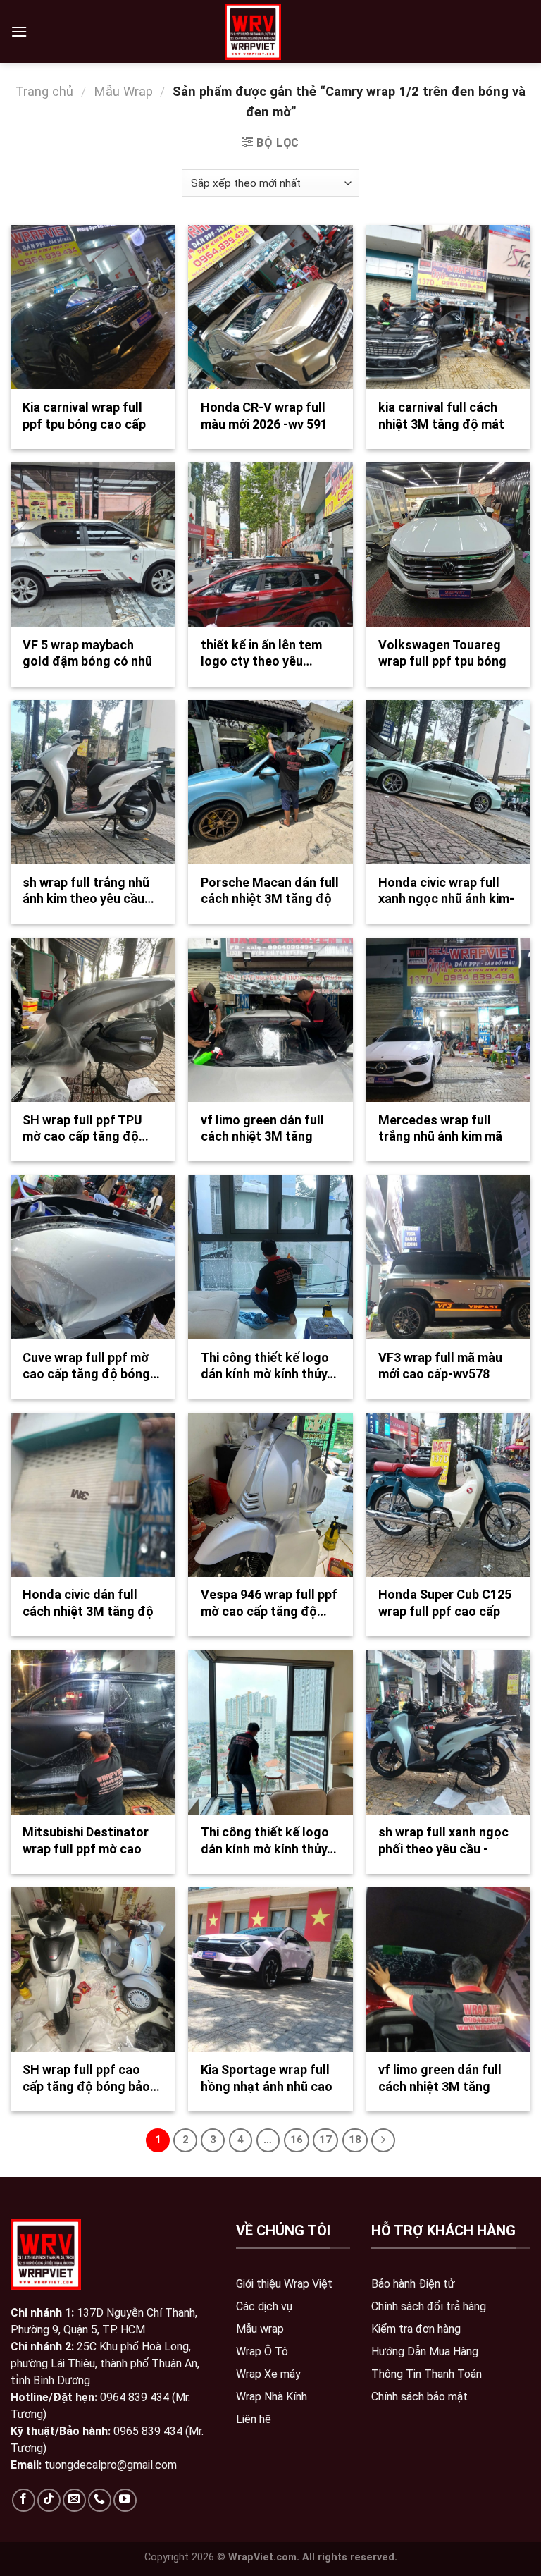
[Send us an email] (74, 2500)
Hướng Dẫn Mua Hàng (425, 2351)
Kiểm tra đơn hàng (416, 2329)
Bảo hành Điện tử (413, 2284)
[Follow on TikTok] (49, 2500)
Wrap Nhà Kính (272, 2397)
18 (355, 2140)
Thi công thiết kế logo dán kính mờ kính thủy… (269, 1366)
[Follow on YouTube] (125, 2500)
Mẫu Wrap (123, 91)
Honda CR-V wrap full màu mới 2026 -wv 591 (264, 415)
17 (325, 2140)
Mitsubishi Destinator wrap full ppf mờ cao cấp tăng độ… (86, 1848)
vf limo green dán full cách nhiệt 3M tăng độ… (262, 1136)
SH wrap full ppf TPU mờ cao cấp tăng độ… (86, 1128)
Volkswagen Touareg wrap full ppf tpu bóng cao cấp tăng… (442, 661)
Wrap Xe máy (268, 2374)
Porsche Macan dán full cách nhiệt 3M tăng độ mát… (270, 899)
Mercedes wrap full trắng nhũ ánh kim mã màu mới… (440, 1136)
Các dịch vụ (264, 2306)
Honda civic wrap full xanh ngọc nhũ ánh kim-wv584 (446, 899)
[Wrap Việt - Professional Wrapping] (253, 32)
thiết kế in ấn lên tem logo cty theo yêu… (261, 653)
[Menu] (19, 31)
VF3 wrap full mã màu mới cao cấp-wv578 (440, 1366)
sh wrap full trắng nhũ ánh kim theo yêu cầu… (88, 890)
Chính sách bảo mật (419, 2397)
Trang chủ (44, 91)
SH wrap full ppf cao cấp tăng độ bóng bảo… (91, 2078)
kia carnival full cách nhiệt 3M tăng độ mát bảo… (441, 424)
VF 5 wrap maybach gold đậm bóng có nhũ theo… (87, 661)
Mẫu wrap (260, 2329)
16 (297, 2140)
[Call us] (100, 2500)
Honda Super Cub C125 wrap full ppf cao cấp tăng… (445, 1611)
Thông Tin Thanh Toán (427, 2374)
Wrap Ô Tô (262, 2351)
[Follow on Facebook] (24, 2500)
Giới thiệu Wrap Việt (284, 2284)
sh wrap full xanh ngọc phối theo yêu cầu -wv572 (443, 1848)
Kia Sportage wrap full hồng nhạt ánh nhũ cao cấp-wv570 (267, 2086)
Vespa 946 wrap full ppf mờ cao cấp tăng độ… (269, 1602)
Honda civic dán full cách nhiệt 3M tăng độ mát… (88, 1611)
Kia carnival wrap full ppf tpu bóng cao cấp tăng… (84, 424)
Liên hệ (254, 2419)
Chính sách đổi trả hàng (429, 2306)
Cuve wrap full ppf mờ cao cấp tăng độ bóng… (91, 1366)
